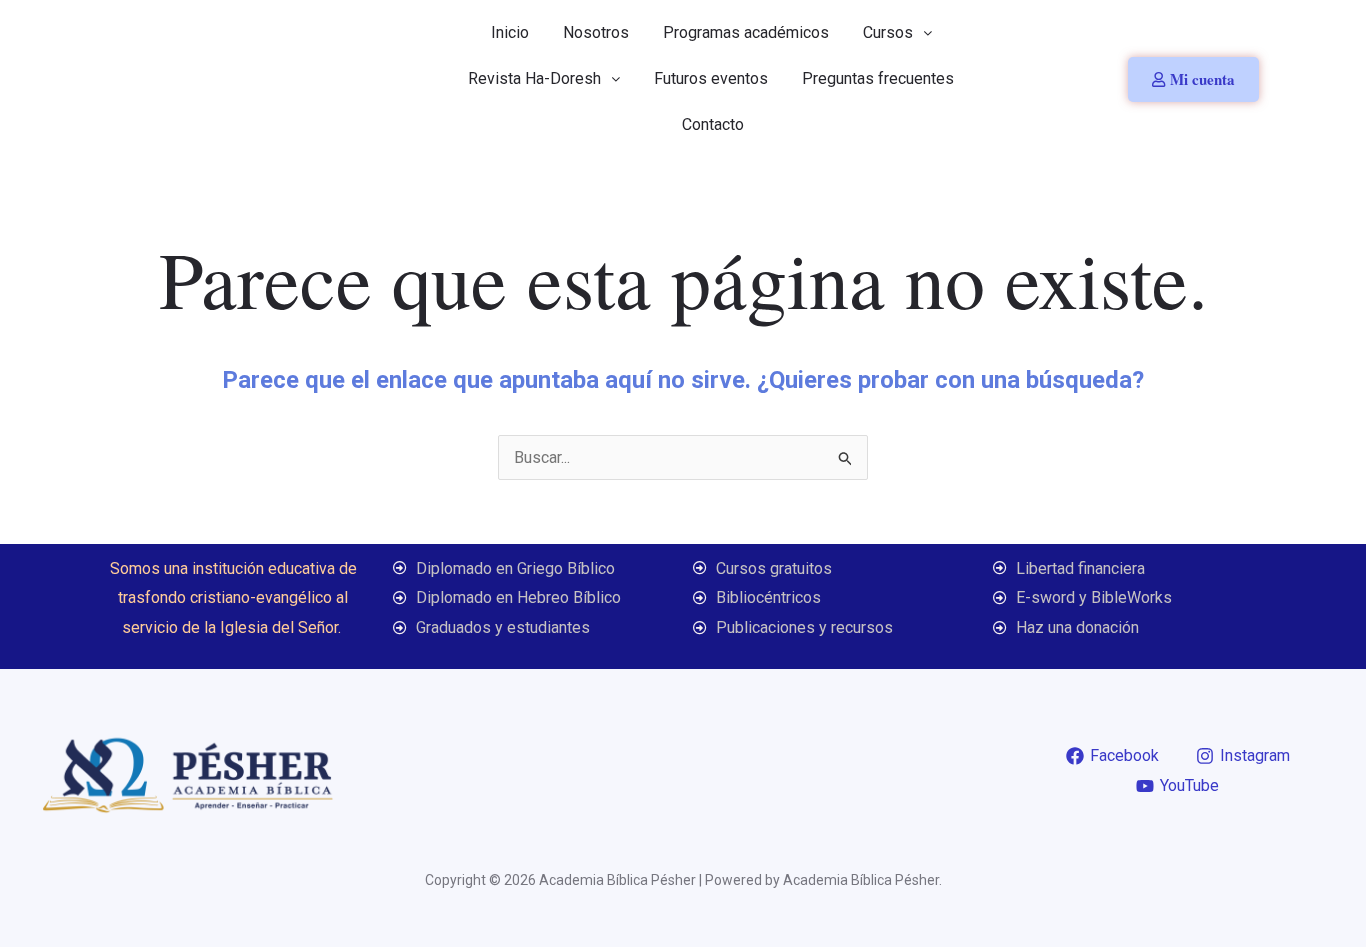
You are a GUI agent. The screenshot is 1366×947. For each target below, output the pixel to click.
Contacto (713, 124)
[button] (897, 33)
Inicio (510, 32)
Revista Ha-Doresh (534, 78)
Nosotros (596, 32)
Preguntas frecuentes (878, 78)
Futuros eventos (711, 78)
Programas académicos (746, 32)
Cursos (888, 32)
